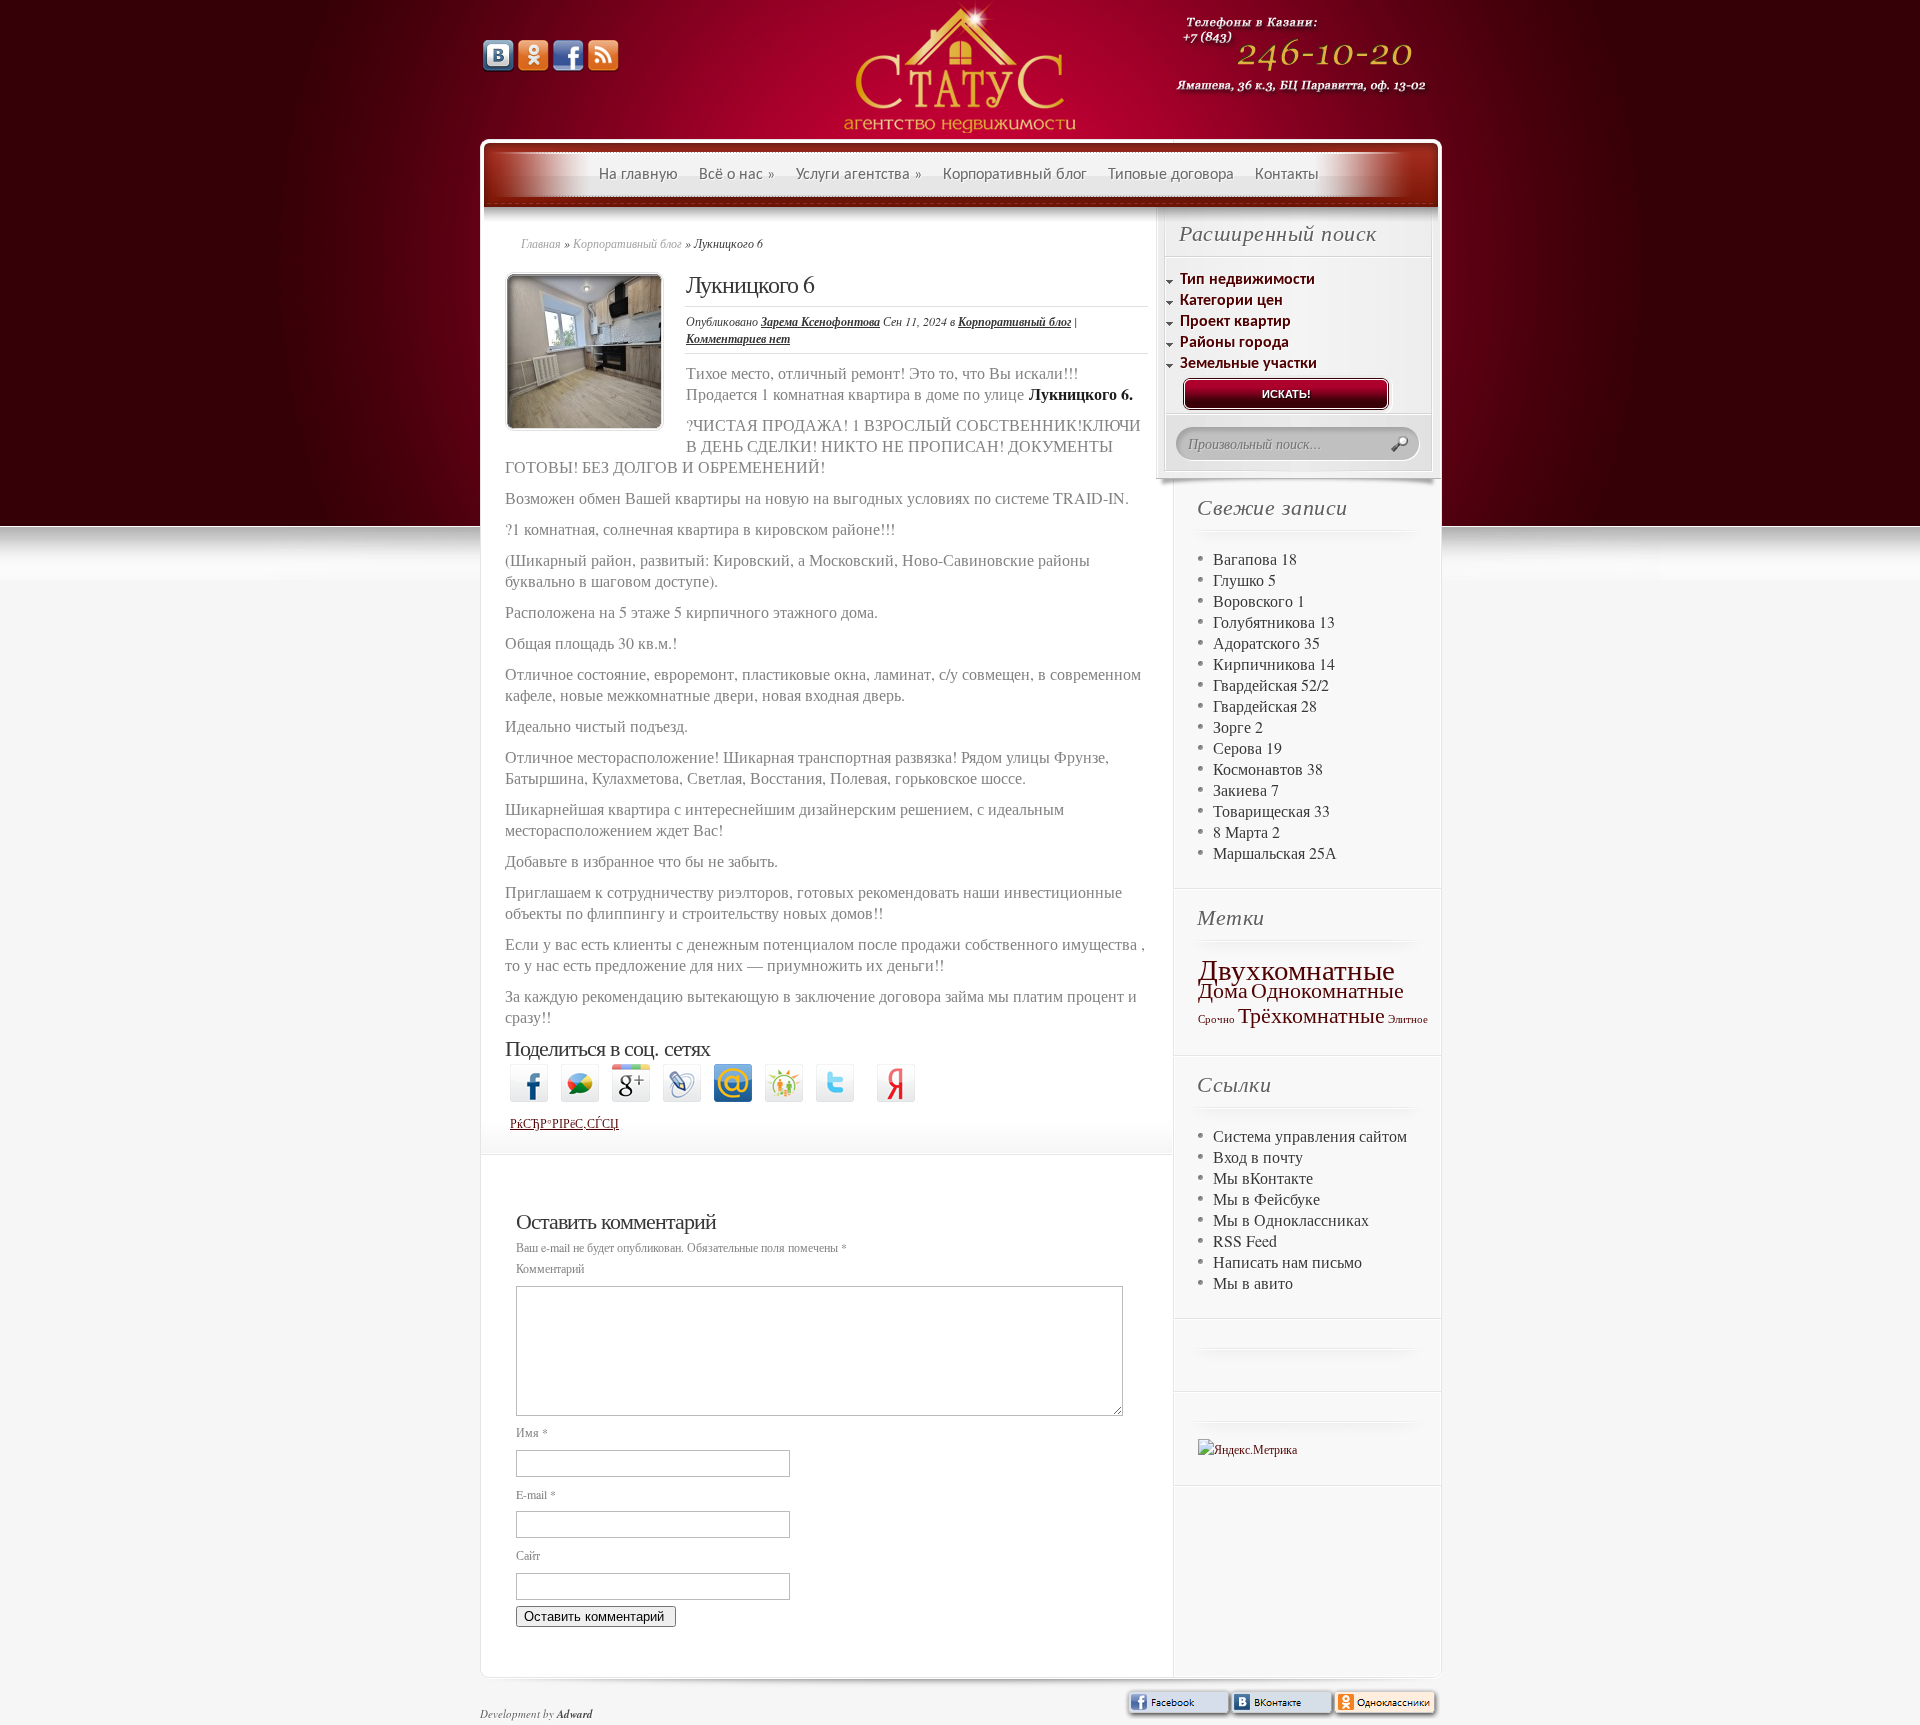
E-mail (536, 1494)
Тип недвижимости (1247, 280)
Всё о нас (737, 175)
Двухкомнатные (1296, 968)
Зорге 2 (1238, 726)
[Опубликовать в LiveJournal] (682, 1097)
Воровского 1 (1259, 600)
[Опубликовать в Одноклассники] (784, 1097)
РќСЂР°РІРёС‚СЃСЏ (564, 1123)
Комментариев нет (738, 338)
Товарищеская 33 (1271, 810)
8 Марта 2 (1246, 831)
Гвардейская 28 (1265, 705)
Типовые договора (1171, 175)
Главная (541, 243)
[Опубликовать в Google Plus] (631, 1097)
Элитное (1408, 1019)
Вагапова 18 (1255, 558)
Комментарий (550, 1268)
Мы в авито (1253, 1282)
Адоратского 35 (1266, 642)
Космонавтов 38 (1268, 768)
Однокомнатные (1327, 989)
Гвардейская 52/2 (1271, 684)
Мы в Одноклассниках (1291, 1219)
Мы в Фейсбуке (1266, 1198)
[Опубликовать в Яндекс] (896, 1097)
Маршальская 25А (1275, 852)
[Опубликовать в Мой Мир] (733, 1097)
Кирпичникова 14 (1274, 663)
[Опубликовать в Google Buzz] (580, 1097)
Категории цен (1231, 301)
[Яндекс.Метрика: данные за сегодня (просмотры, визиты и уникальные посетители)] (1247, 1449)
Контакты (1287, 175)
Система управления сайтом (1310, 1135)
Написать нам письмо (1287, 1261)
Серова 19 (1247, 747)
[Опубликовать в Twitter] (835, 1097)
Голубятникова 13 (1274, 621)
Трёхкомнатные (1311, 1014)
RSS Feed (1245, 1240)
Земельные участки (1248, 364)
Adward (575, 1714)
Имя (532, 1432)
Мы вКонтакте (1263, 1177)
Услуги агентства (859, 175)
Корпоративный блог (1015, 175)
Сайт (528, 1555)
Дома (1223, 989)
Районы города (1234, 343)
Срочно (1216, 1019)
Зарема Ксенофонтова (820, 321)
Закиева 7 (1246, 789)
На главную (638, 175)
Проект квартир (1235, 322)
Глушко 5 (1244, 579)
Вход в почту (1258, 1156)
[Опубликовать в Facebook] (529, 1097)
